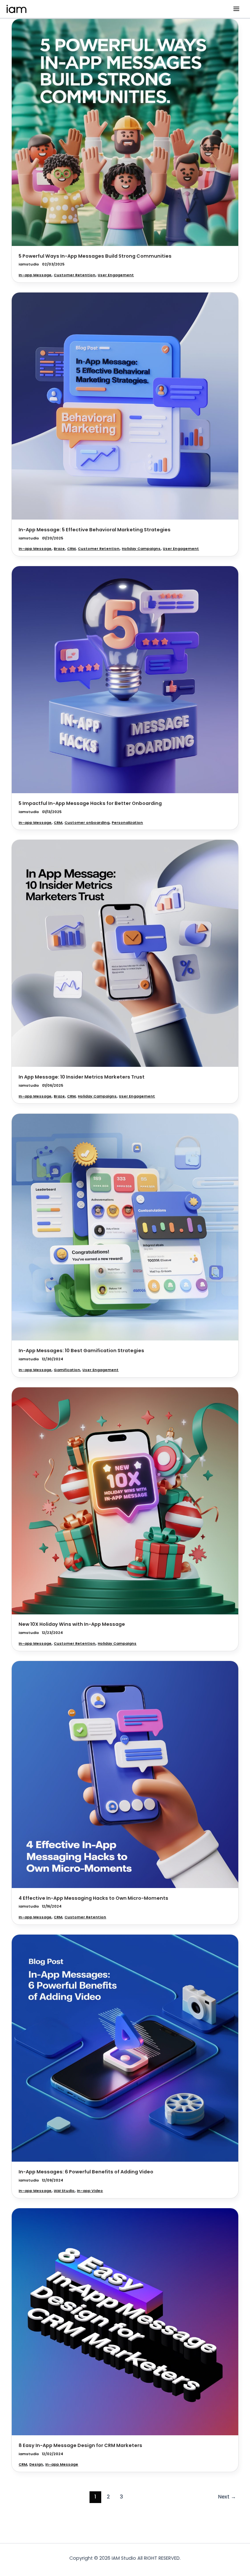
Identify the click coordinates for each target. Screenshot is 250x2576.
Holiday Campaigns (141, 549)
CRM (71, 549)
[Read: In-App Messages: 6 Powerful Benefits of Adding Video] (125, 2048)
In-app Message (35, 275)
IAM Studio (64, 2191)
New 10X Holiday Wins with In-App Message (72, 1624)
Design (36, 2464)
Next (227, 2497)
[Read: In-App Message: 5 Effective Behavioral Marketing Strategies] (125, 406)
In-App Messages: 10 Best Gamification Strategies (81, 1351)
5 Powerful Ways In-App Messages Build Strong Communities (95, 256)
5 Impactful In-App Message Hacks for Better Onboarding (90, 803)
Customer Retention (75, 275)
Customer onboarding (87, 823)
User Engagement (116, 275)
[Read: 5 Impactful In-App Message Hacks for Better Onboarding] (125, 680)
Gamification (67, 1370)
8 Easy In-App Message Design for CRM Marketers (80, 2445)
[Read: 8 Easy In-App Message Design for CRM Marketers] (125, 2322)
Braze (59, 549)
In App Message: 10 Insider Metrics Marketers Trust (82, 1077)
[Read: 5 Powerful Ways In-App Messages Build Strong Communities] (125, 132)
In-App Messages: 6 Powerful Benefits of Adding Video (86, 2172)
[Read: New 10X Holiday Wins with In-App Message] (125, 1500)
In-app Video (90, 2191)
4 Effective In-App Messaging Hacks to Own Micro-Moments (93, 1898)
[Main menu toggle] (236, 9)
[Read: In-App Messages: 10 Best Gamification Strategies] (125, 1227)
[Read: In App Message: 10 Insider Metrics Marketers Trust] (125, 953)
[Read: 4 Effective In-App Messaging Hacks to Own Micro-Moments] (125, 1774)
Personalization (127, 823)
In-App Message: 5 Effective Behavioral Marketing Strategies (95, 530)
